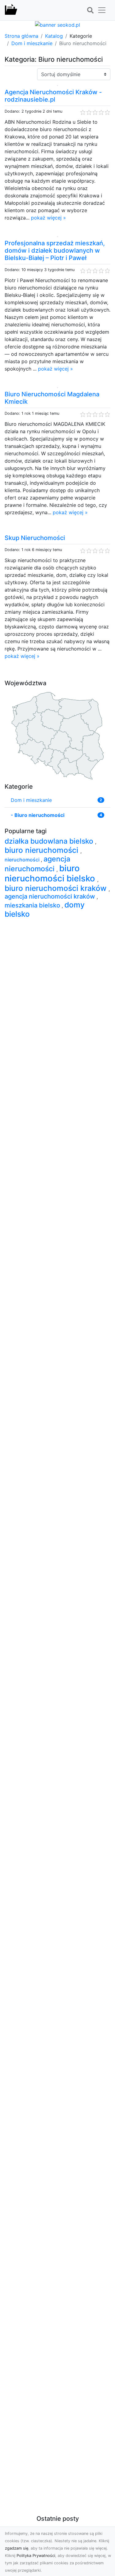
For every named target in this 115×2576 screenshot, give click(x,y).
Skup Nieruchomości (35, 538)
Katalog (54, 36)
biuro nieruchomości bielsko (51, 873)
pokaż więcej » (48, 218)
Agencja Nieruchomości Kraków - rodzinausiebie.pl (53, 96)
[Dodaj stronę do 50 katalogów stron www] (57, 24)
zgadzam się (17, 2548)
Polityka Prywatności (36, 2556)
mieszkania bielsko (33, 905)
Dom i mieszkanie (32, 43)
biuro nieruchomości (42, 850)
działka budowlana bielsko (50, 841)
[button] (90, 10)
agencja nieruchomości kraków (51, 896)
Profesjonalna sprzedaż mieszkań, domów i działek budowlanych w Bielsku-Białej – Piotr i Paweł (55, 251)
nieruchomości (23, 860)
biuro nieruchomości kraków (57, 888)
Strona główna (21, 36)
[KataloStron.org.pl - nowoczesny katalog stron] (11, 10)
